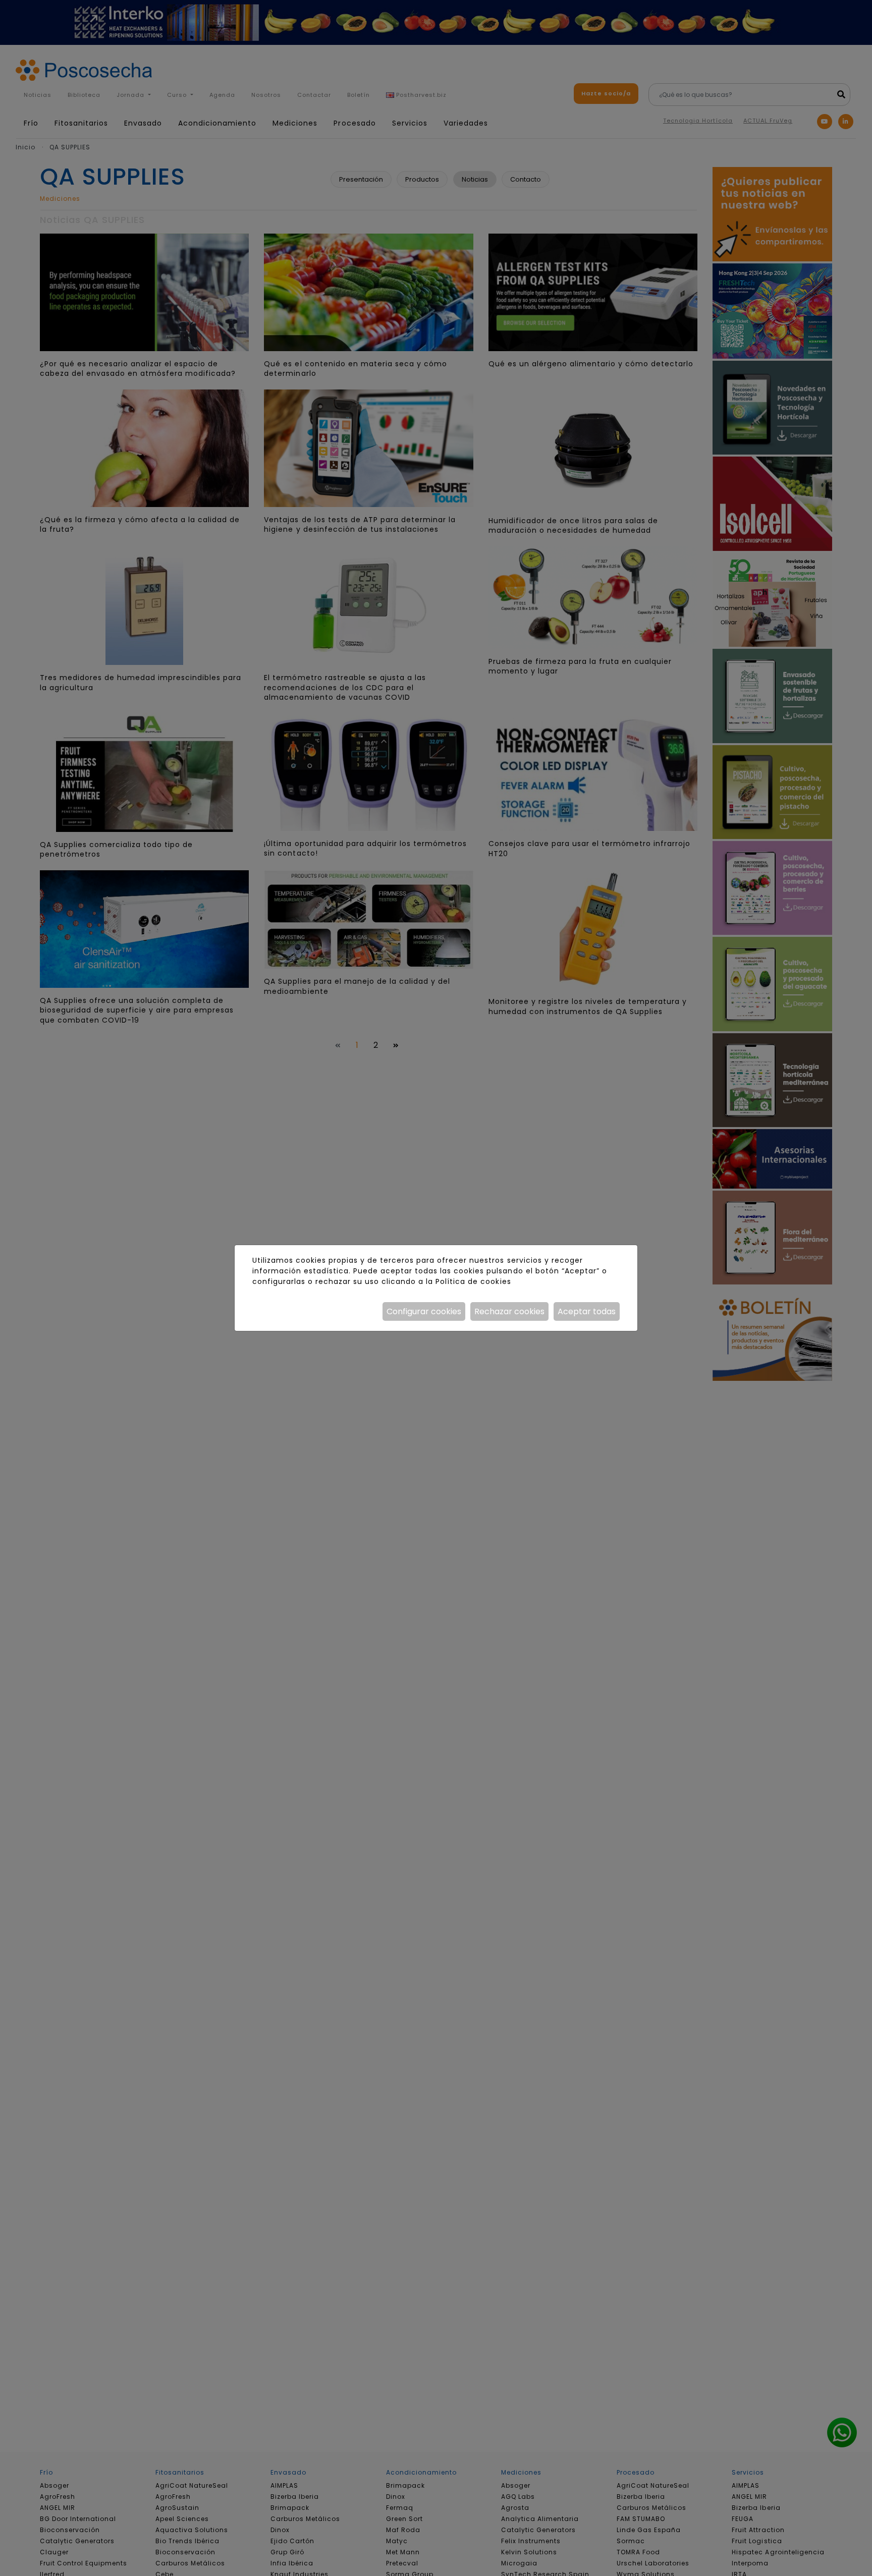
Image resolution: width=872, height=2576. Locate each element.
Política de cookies (473, 1281)
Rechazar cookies (509, 1311)
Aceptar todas (587, 1311)
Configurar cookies (424, 1311)
